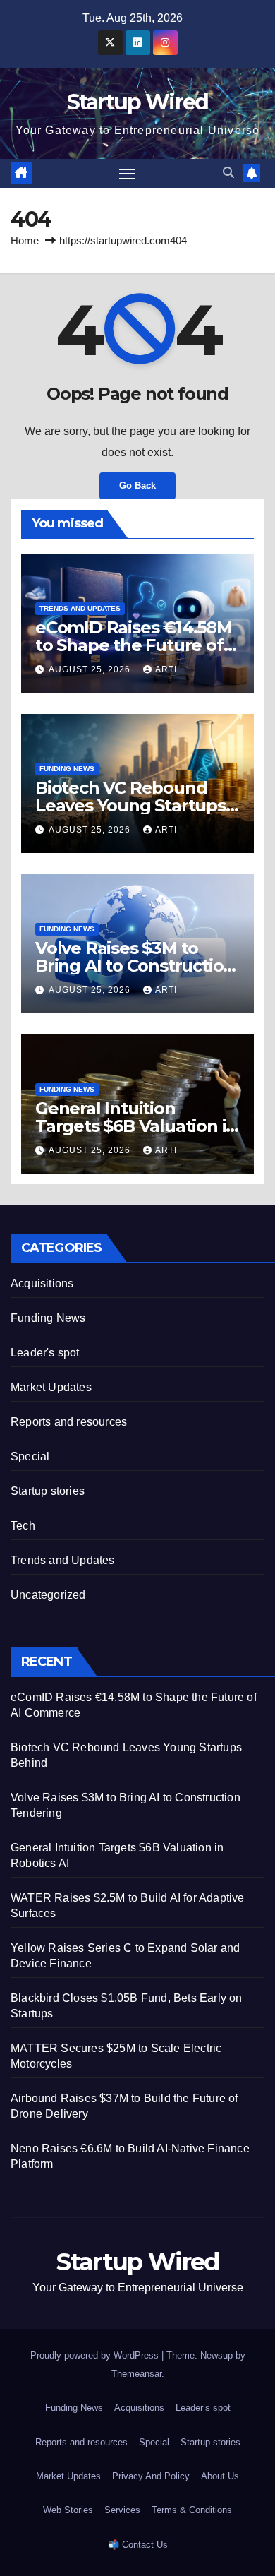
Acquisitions (42, 1283)
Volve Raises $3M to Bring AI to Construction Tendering (135, 966)
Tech (23, 1526)
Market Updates (51, 1387)
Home (25, 240)
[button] (228, 173)
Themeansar (136, 2374)
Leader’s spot (203, 2408)
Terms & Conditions (192, 2510)
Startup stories (48, 1491)
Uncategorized (48, 1595)
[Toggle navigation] (128, 174)
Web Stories (68, 2510)
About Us (220, 2476)
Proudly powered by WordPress (96, 2355)
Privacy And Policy (151, 2476)
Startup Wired (138, 102)
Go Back (137, 485)
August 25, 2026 (91, 669)
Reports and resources (69, 1422)
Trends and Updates (80, 608)
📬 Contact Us (138, 2545)
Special (30, 1456)
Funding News (67, 769)
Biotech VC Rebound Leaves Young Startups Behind (130, 805)
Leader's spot (45, 1353)
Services (122, 2510)
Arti (166, 669)
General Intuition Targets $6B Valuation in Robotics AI (136, 1126)
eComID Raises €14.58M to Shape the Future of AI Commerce (134, 645)
